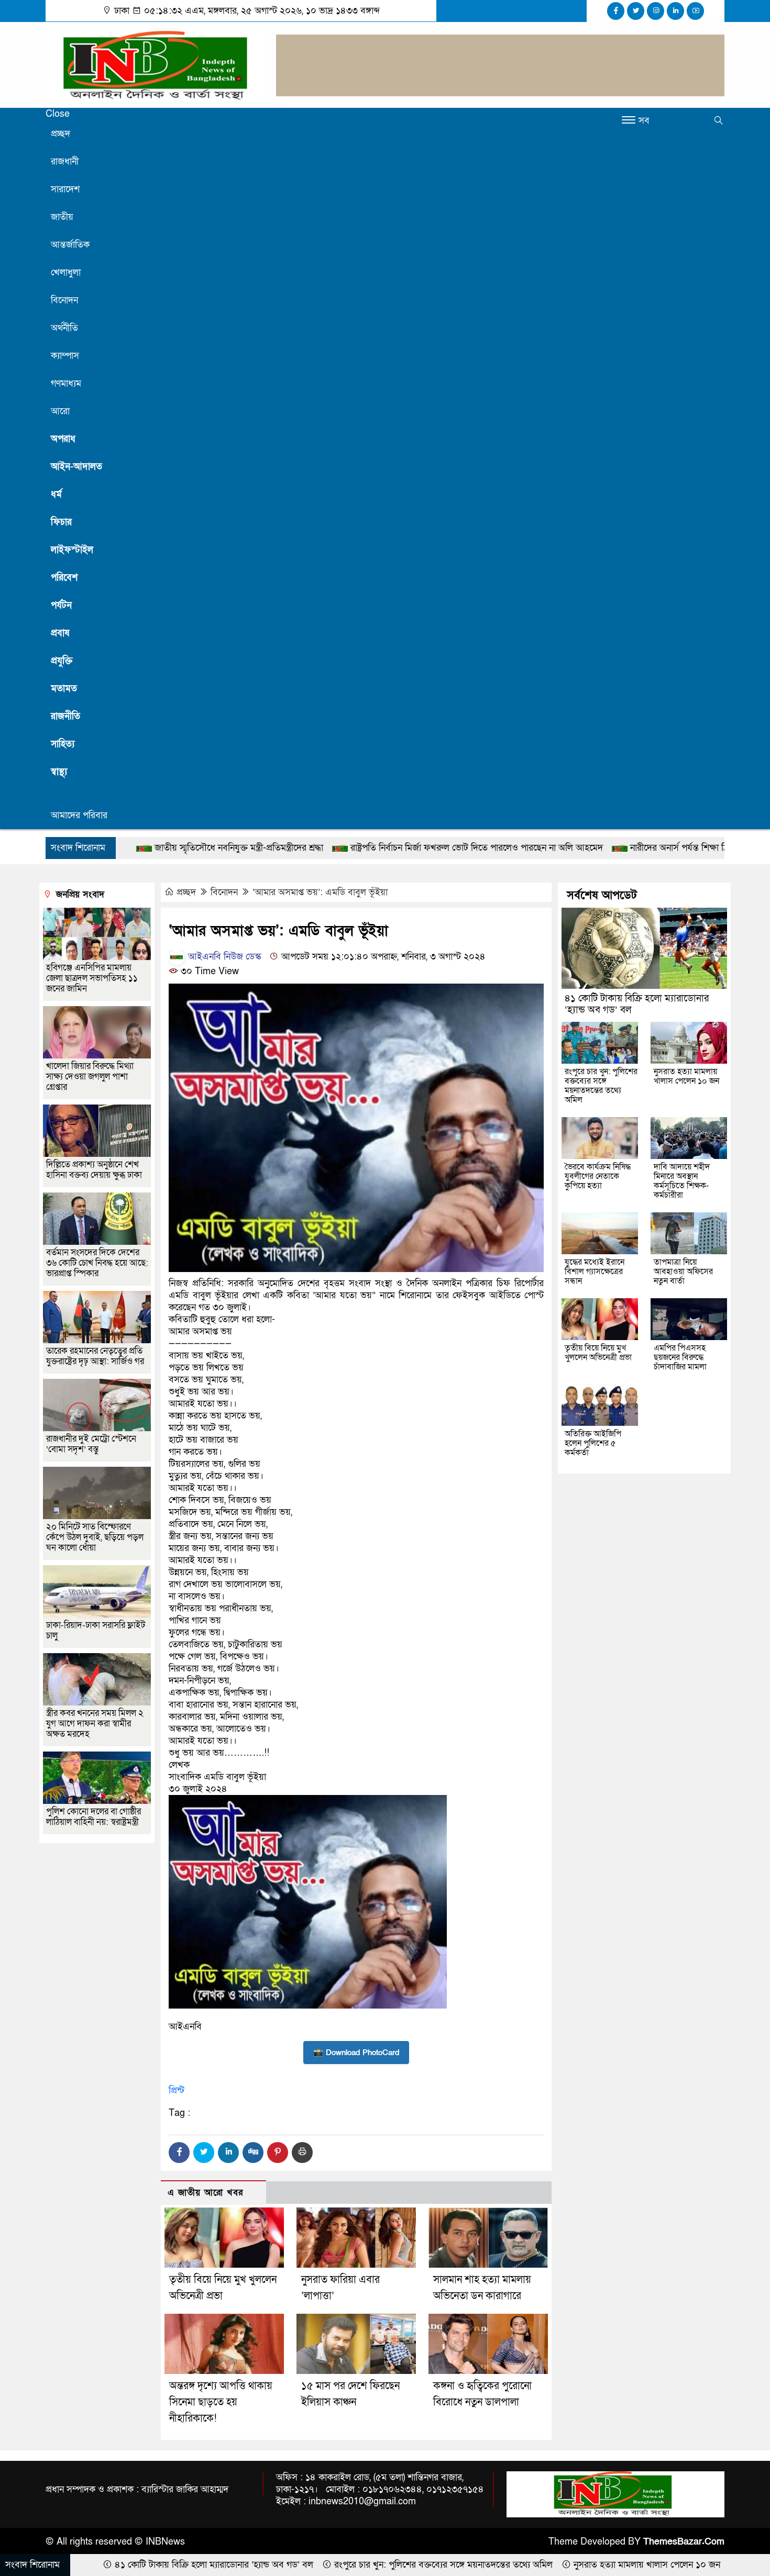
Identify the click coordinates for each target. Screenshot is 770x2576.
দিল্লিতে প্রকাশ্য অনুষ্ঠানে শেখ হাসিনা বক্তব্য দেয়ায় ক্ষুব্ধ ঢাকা (94, 1170)
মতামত (64, 689)
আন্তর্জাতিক (70, 245)
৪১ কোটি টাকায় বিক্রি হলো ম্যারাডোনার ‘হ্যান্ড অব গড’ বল (637, 1004)
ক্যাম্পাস (65, 356)
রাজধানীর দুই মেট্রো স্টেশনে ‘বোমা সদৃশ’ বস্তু (91, 1444)
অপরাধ (63, 439)
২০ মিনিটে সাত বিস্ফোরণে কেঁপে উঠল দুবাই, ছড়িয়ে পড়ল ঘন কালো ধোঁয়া (95, 1537)
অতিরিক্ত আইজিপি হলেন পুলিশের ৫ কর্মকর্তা (593, 1443)
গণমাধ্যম (66, 383)
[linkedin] (675, 11)
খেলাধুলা (66, 272)
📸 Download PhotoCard (356, 2053)
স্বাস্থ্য (59, 772)
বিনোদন (64, 300)
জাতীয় (62, 217)
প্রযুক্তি (62, 661)
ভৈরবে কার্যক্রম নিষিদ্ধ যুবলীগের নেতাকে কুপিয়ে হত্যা (598, 1176)
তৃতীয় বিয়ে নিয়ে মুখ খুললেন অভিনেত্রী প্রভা (598, 1353)
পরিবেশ (64, 578)
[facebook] (616, 11)
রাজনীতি (65, 716)
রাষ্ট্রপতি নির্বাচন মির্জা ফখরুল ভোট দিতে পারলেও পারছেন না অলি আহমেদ (322, 848)
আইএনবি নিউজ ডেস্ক (223, 957)
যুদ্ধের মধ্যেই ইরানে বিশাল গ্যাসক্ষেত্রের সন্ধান (595, 1272)
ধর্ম (56, 494)
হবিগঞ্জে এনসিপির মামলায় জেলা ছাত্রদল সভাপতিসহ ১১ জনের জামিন (92, 978)
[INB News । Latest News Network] (155, 64)
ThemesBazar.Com (684, 2542)
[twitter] (636, 11)
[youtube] (695, 11)
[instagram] (656, 11)
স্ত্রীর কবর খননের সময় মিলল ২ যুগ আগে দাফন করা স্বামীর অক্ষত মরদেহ (95, 1724)
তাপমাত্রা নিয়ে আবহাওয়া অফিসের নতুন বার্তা (683, 1272)
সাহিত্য (63, 744)
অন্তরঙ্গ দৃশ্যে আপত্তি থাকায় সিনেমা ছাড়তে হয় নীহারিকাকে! (221, 2402)
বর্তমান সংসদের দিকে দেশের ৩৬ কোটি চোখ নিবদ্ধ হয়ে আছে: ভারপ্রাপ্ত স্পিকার (97, 1263)
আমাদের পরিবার (79, 815)
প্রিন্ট (177, 2090)
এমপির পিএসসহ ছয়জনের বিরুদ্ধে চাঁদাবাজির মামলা (680, 1357)
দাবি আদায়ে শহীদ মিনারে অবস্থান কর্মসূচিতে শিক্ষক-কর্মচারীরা (682, 1181)
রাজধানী (65, 161)
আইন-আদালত (76, 467)
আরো (60, 411)
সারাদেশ (65, 189)
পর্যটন (61, 605)
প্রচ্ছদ (60, 134)
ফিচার (61, 522)
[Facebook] (179, 2153)
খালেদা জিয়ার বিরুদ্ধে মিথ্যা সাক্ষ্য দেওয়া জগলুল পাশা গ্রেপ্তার (90, 1077)
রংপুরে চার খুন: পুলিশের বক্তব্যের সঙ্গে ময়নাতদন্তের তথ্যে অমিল (601, 1086)
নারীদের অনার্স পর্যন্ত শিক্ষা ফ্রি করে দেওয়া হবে (555, 848)
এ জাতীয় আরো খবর (205, 2193)
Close (58, 114)
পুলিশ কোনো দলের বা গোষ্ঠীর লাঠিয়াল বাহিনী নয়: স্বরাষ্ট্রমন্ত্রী (93, 1817)
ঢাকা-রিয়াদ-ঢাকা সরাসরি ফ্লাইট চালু (96, 1630)
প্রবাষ (60, 633)
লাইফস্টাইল (72, 550)
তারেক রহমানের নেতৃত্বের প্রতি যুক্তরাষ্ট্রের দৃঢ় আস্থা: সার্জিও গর (95, 1356)
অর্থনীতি (64, 328)
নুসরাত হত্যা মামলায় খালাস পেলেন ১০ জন (686, 1076)
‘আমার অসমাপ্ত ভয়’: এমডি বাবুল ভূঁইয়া (320, 892)
